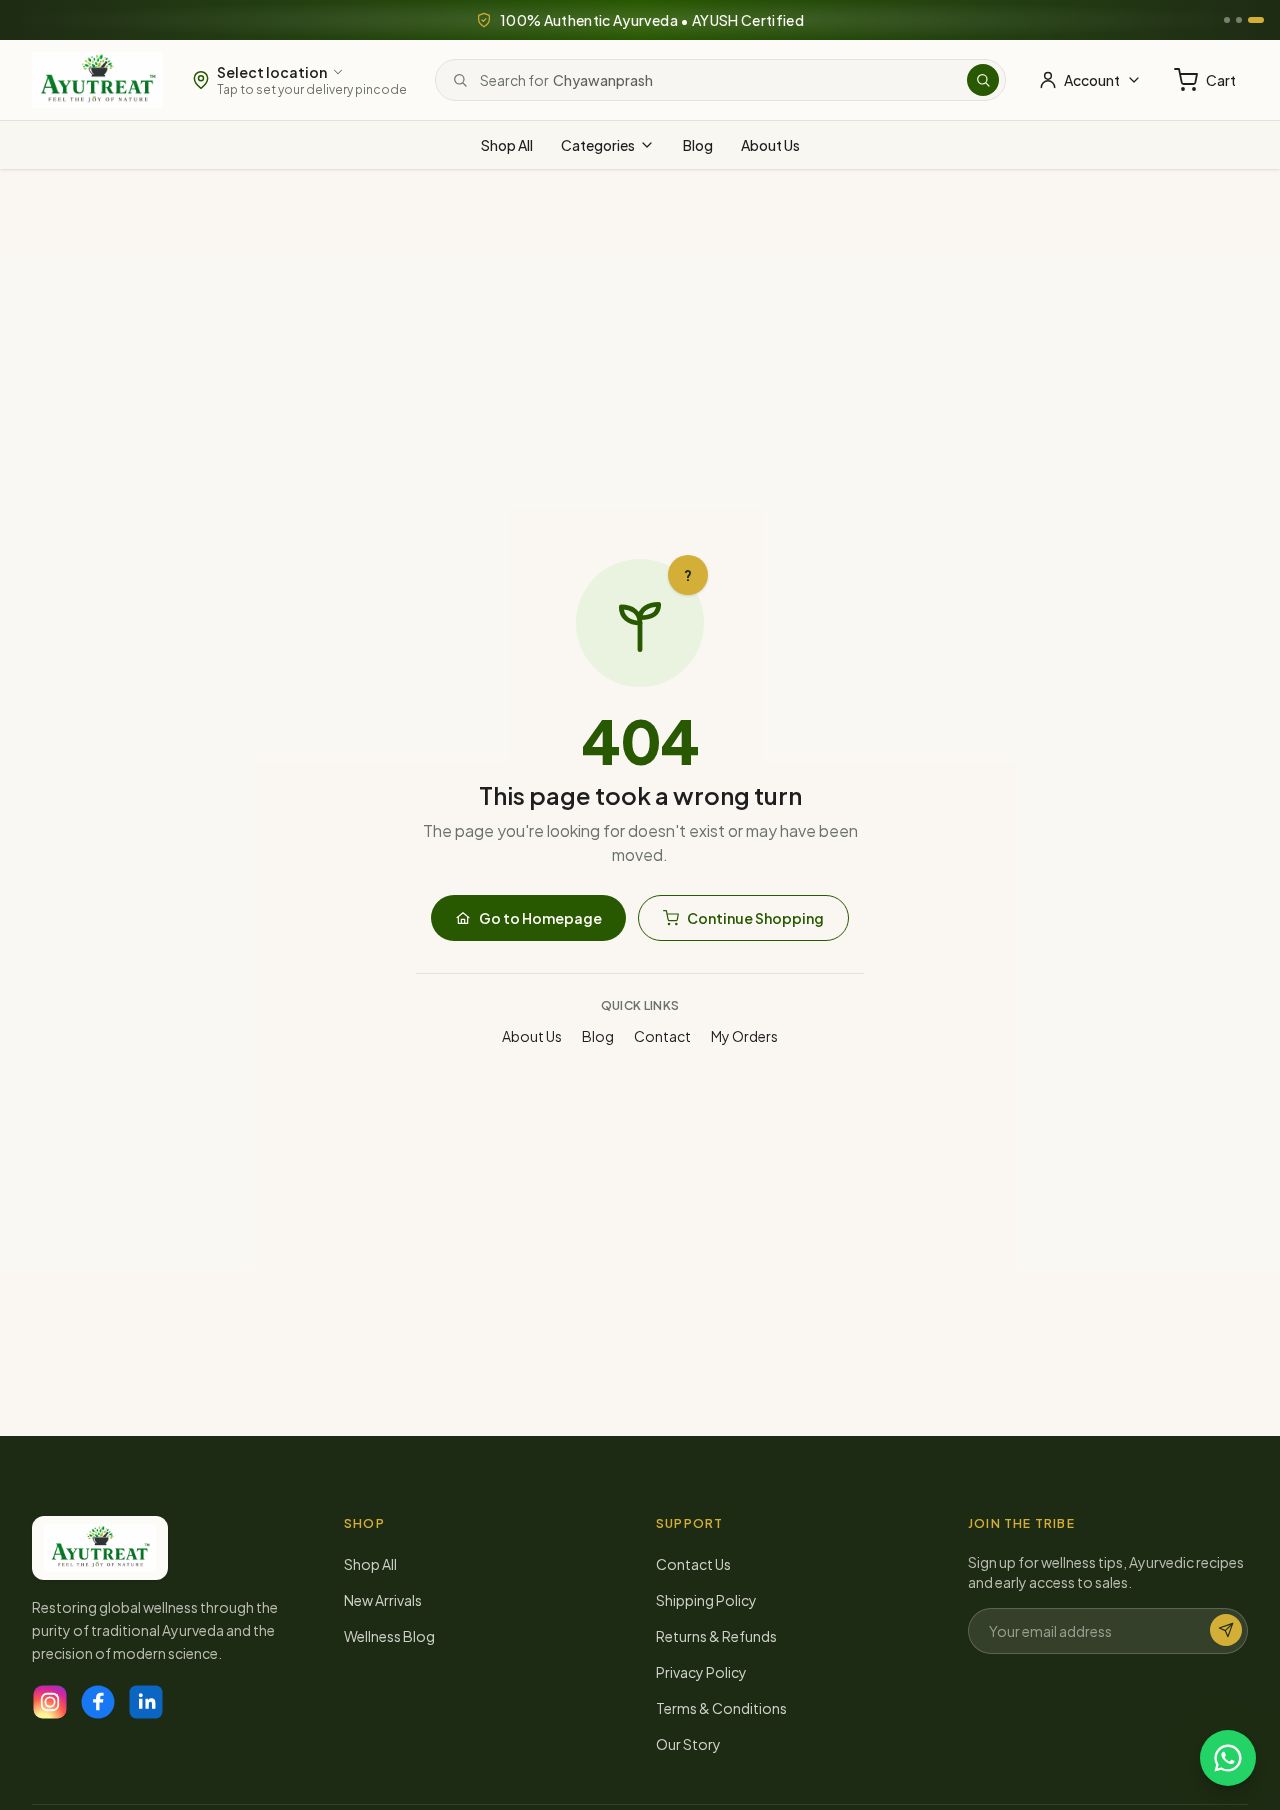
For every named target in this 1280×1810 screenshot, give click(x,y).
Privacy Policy (701, 1672)
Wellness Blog (389, 1636)
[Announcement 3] (1256, 20)
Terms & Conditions (721, 1708)
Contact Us (693, 1564)
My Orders (744, 1036)
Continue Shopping (755, 918)
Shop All (507, 145)
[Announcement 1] (1227, 20)
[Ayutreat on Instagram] (50, 1702)
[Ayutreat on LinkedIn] (146, 1702)
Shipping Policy (706, 1600)
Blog (698, 145)
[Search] (983, 80)
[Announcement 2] (1239, 20)
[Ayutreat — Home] (97, 80)
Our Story (688, 1744)
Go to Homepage (540, 918)
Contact (662, 1036)
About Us (770, 145)
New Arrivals (383, 1600)
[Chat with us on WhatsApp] (1228, 1758)
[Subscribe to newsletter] (1226, 1630)
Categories (598, 145)
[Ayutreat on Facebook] (98, 1702)
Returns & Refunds (716, 1636)
